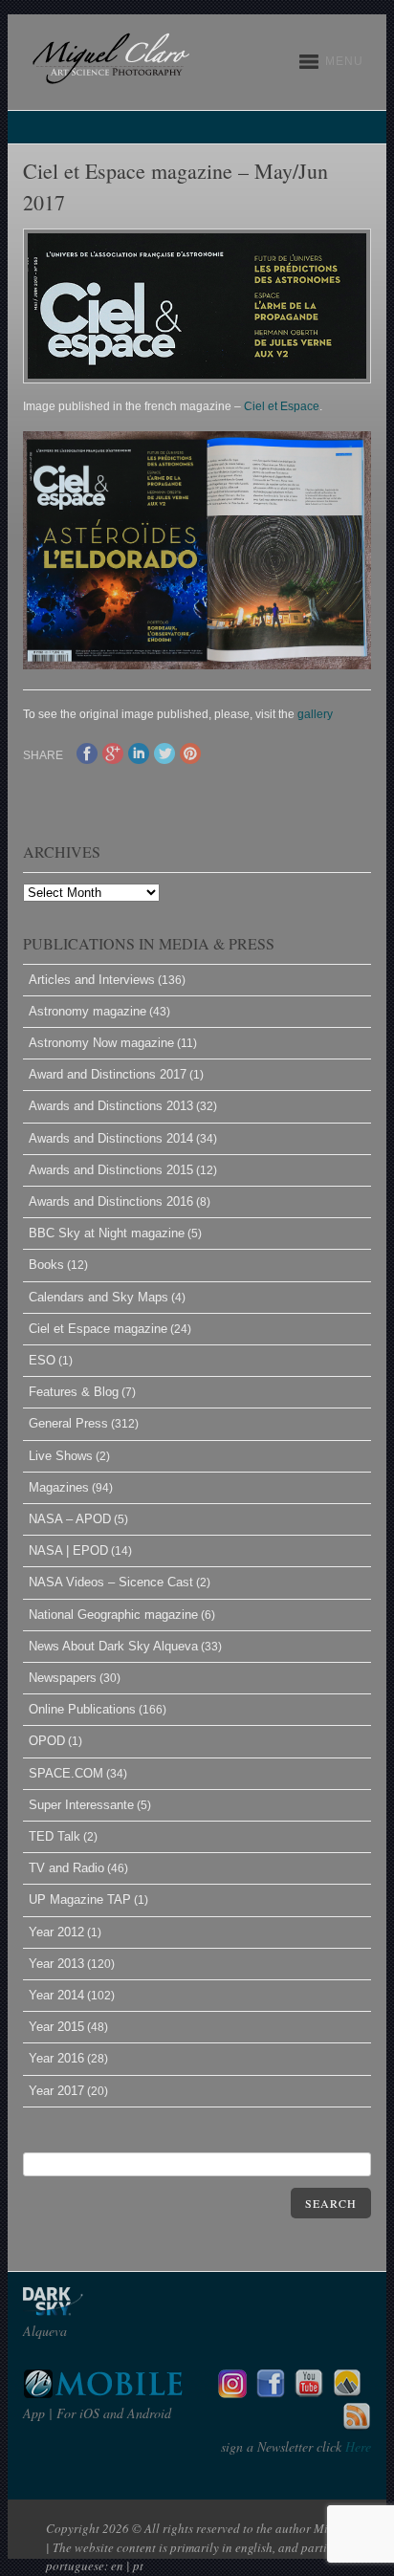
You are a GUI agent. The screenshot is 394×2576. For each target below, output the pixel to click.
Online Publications (82, 1709)
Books (46, 1265)
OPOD (47, 1741)
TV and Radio (66, 1868)
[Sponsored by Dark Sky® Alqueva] (104, 2311)
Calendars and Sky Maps (98, 1297)
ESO (42, 1360)
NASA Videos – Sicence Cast (111, 1582)
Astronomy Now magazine (101, 1043)
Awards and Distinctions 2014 (111, 1138)
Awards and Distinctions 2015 (111, 1170)
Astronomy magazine (88, 1011)
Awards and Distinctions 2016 (111, 1201)
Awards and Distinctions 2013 (111, 1106)
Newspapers (63, 1678)
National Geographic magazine (113, 1615)
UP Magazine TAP (80, 1899)
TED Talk (55, 1836)
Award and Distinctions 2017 (108, 1074)
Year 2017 (56, 2091)
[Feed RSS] (357, 2426)
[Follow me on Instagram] (232, 2393)
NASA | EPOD (68, 1550)
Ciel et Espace (282, 406)
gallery (315, 714)
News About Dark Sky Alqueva (113, 1646)
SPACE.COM (66, 1773)
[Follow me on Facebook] (271, 2393)
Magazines (59, 1487)
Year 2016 (56, 2058)
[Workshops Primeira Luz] (347, 2393)
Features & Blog (74, 1392)
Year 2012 (56, 1932)
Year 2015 (56, 2027)
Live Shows (61, 1456)
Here (356, 2446)
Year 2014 (56, 1995)
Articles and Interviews (92, 980)
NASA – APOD (70, 1519)
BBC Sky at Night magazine (107, 1233)
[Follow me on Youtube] (309, 2393)
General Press (68, 1423)
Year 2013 (56, 1964)
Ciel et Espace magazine (98, 1329)
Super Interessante (81, 1805)
